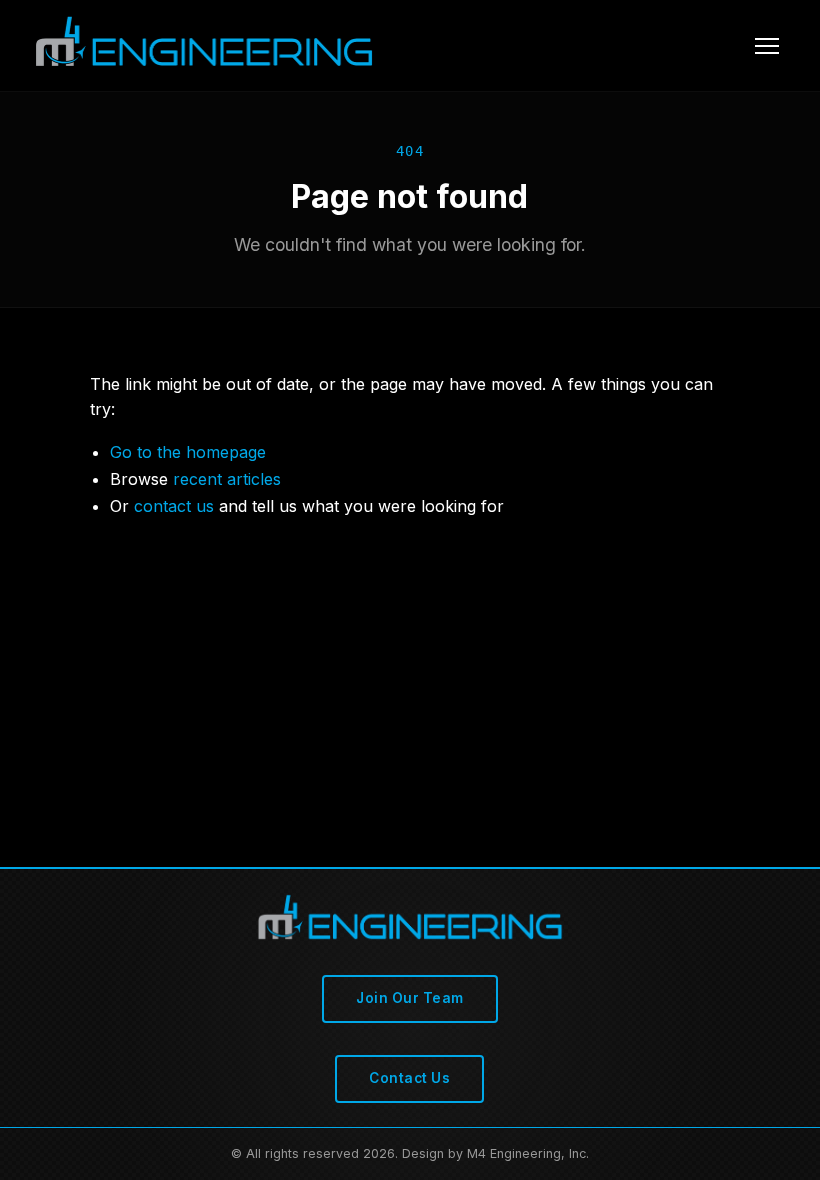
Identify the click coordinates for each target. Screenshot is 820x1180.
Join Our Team (410, 998)
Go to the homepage (188, 452)
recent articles (227, 479)
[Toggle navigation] (767, 46)
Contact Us (409, 1078)
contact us (174, 506)
